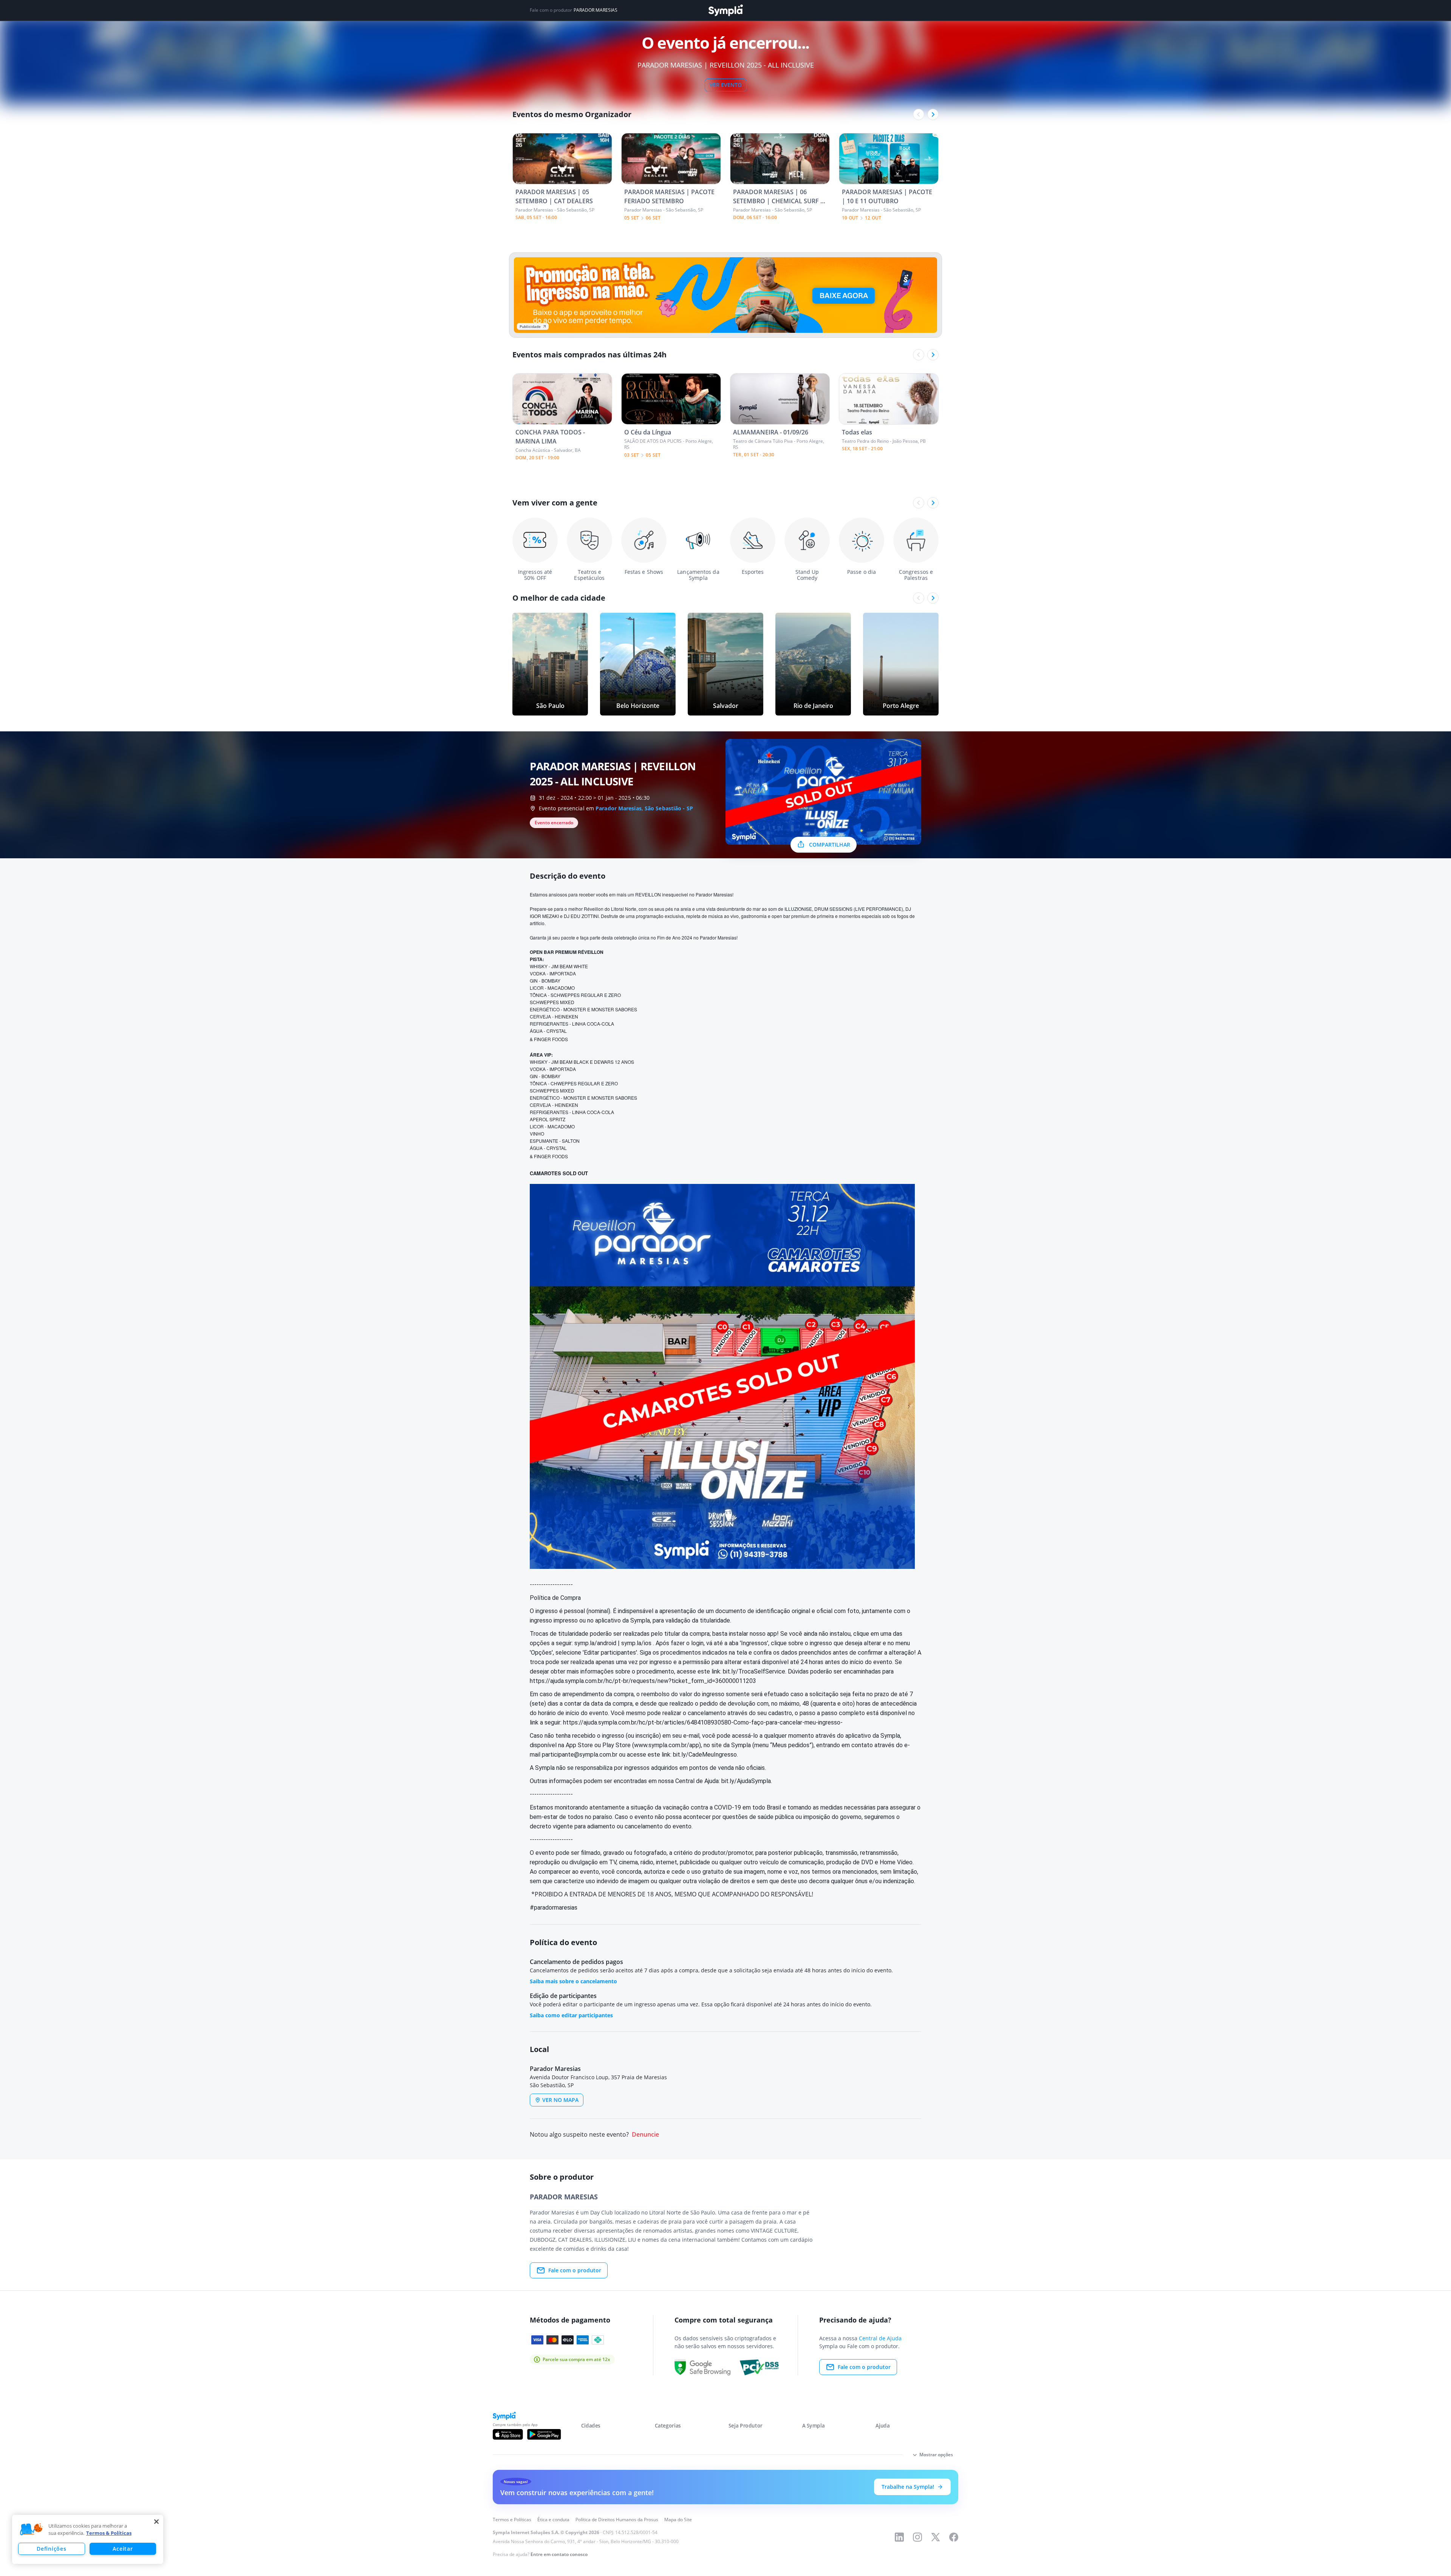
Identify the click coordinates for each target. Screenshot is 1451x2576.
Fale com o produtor (575, 2270)
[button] (31, 2530)
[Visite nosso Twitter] (936, 2537)
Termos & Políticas (109, 2533)
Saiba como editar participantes (571, 2015)
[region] (88, 2539)
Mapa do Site (678, 2520)
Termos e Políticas (512, 2520)
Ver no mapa (560, 2100)
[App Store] (508, 2434)
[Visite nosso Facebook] (954, 2537)
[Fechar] (156, 2522)
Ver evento (726, 85)
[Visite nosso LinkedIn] (899, 2537)
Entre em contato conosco (559, 2554)
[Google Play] (544, 2434)
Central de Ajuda (880, 2338)
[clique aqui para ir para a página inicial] (725, 10)
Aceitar (123, 2549)
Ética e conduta (553, 2520)
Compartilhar (830, 845)
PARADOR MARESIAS (596, 10)
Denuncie (645, 2135)
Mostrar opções (936, 2455)
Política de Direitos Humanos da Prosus (617, 2520)
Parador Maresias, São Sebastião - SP (644, 808)
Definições (51, 2549)
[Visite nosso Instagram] (917, 2537)
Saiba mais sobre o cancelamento (573, 1981)
